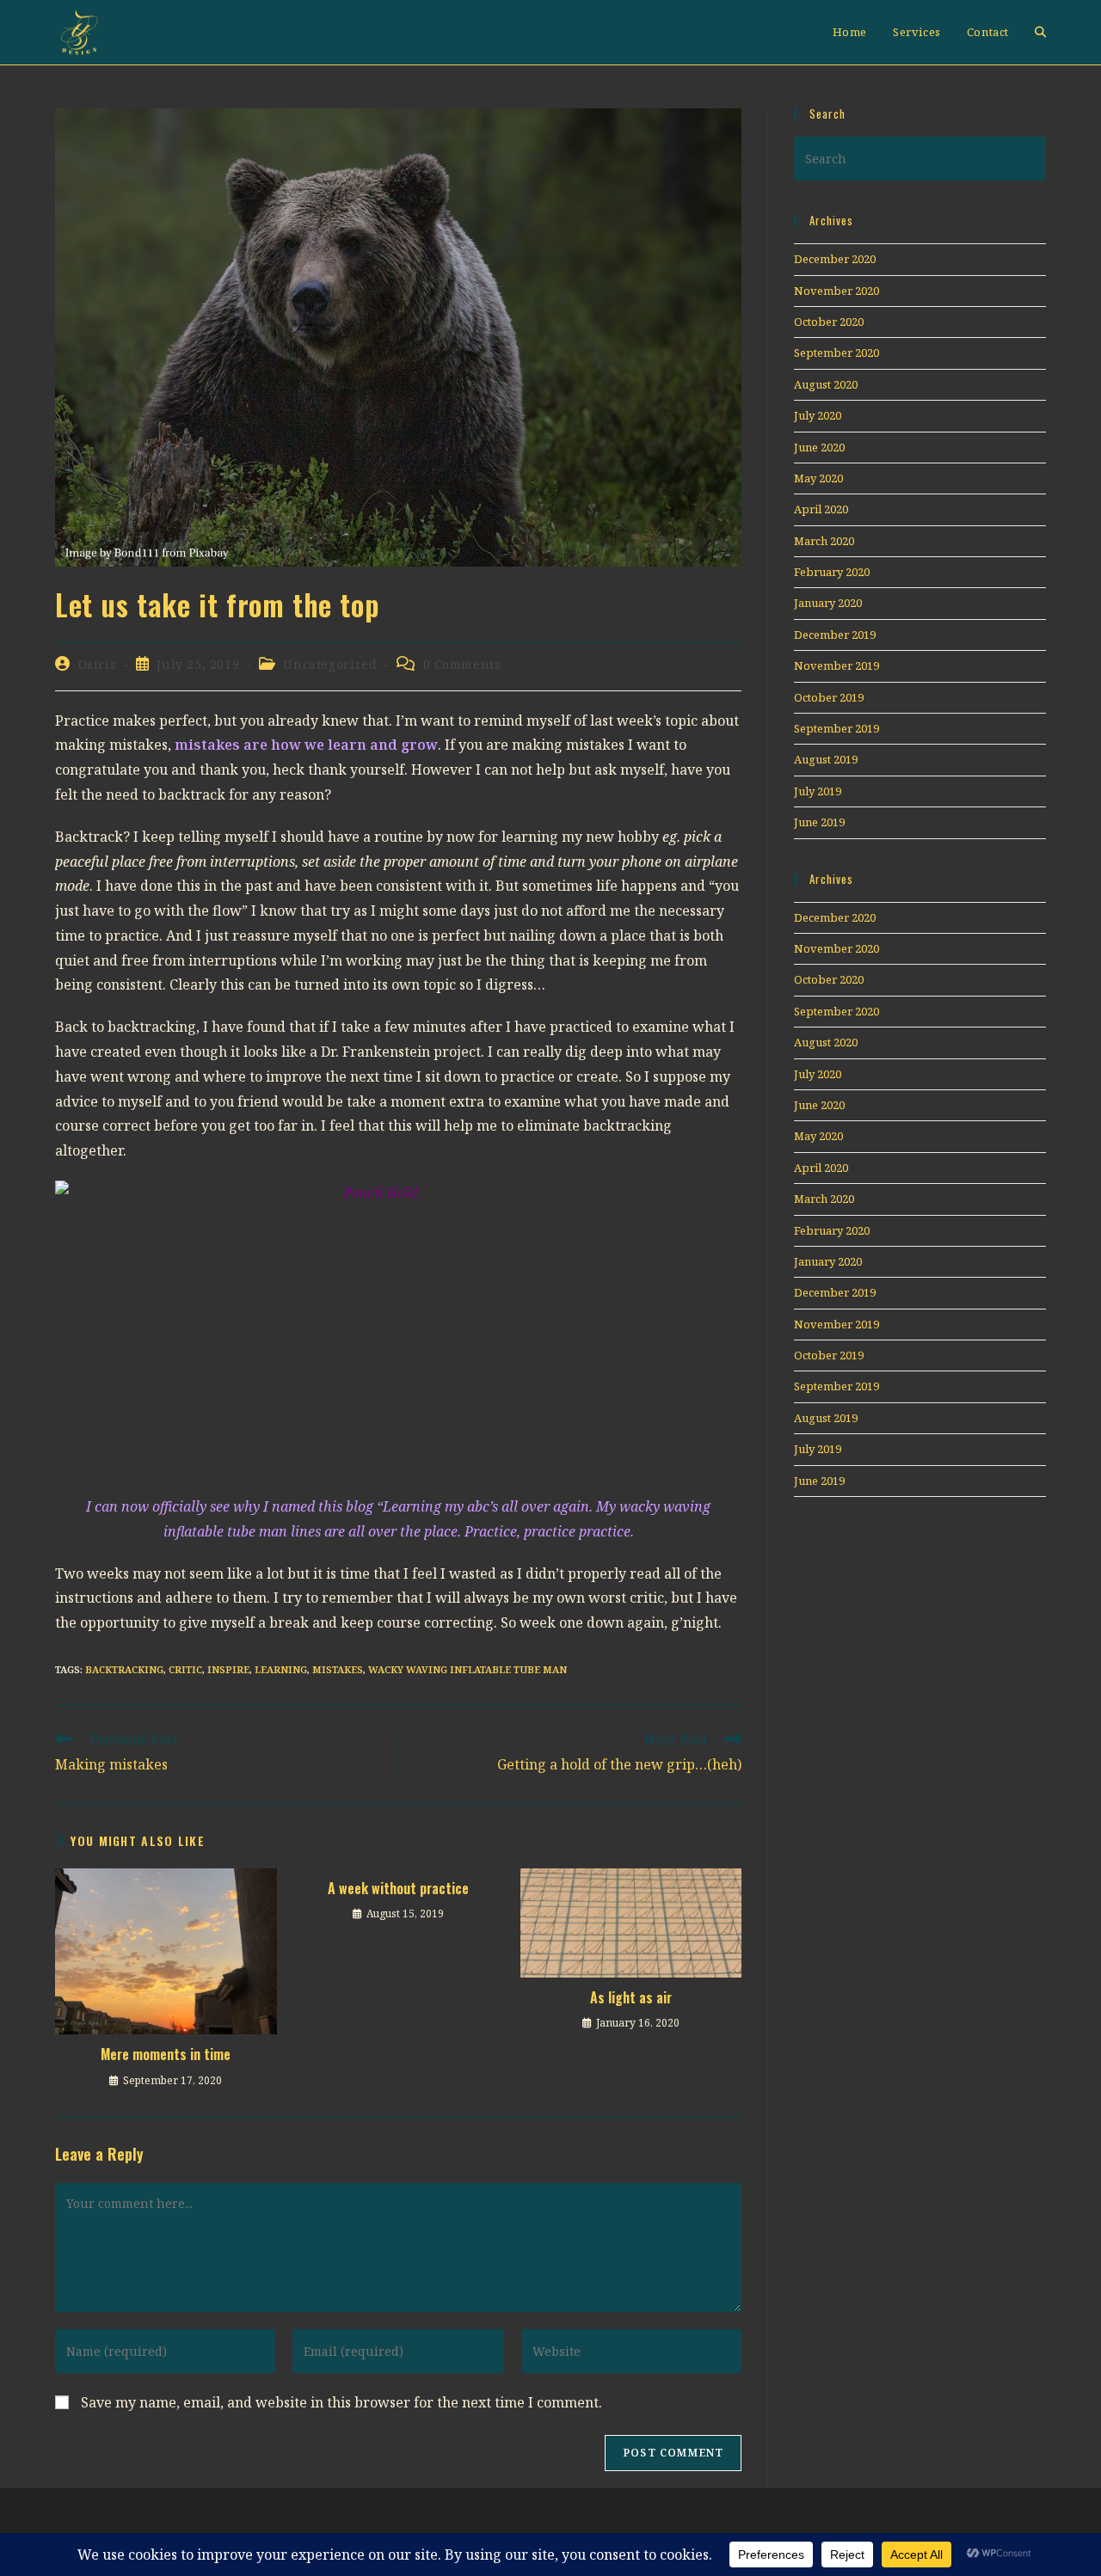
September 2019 (837, 728)
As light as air (631, 1997)
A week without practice (398, 1888)
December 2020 (835, 259)
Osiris (98, 664)
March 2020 (824, 541)
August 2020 (826, 384)
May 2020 (818, 478)
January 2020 (828, 603)
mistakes (338, 1669)
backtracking (124, 1669)
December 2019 (835, 635)
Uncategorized (330, 664)
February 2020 (832, 572)
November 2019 (837, 665)
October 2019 (829, 697)
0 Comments (462, 664)
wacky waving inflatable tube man (467, 1669)
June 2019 (819, 822)
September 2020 (837, 353)
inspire (228, 1669)
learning (281, 1669)
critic (185, 1669)
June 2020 (819, 447)
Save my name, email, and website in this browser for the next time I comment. (341, 2402)
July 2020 (818, 415)
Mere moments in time (166, 2054)
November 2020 (837, 291)
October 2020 (829, 322)
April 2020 (821, 509)
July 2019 (818, 791)
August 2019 (826, 759)
